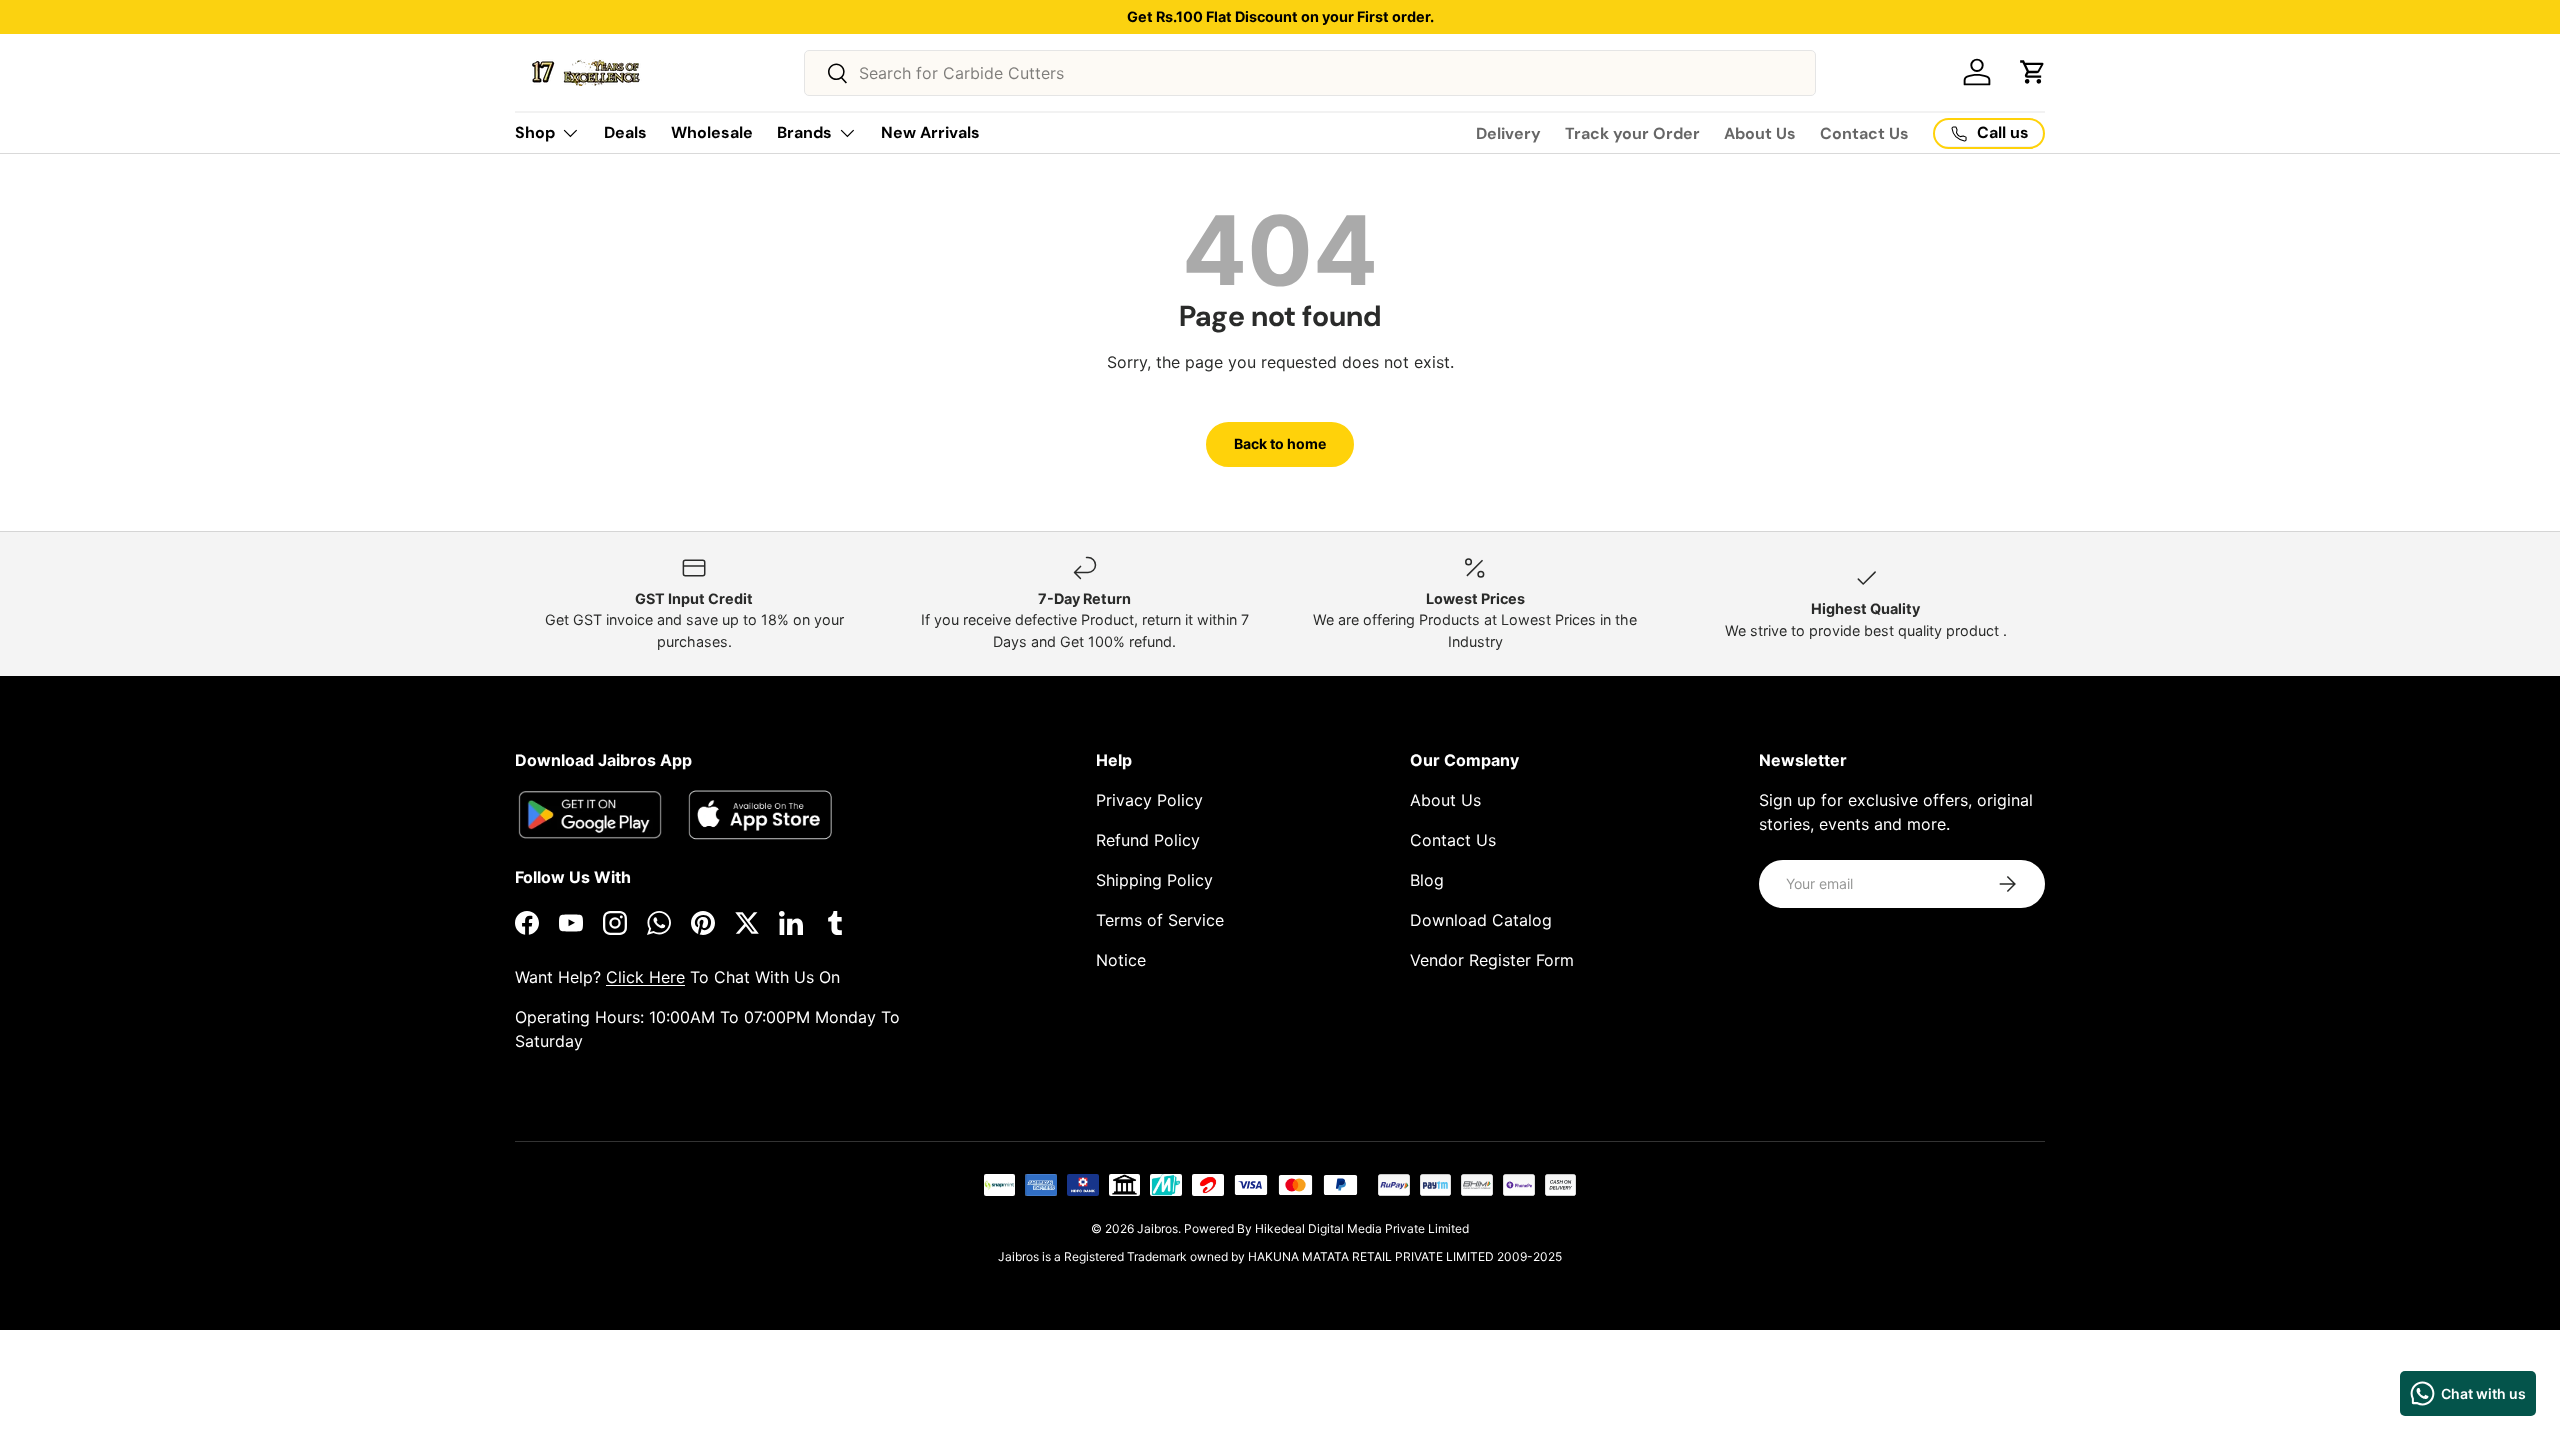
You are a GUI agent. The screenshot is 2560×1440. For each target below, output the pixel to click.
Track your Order (1632, 133)
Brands (804, 132)
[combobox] (1310, 73)
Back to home (1280, 443)
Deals (625, 132)
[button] (2033, 72)
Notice (1121, 960)
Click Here (645, 977)
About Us (1760, 133)
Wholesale (712, 132)
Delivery (1508, 133)
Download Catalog (1481, 920)
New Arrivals (930, 132)
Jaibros (1157, 1228)
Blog (1427, 880)
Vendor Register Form (1492, 960)
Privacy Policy (1149, 800)
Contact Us (1864, 133)
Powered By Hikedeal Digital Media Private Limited (1326, 1228)
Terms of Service (1160, 920)
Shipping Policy (1154, 880)
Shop (535, 132)
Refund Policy (1148, 840)
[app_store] (590, 814)
